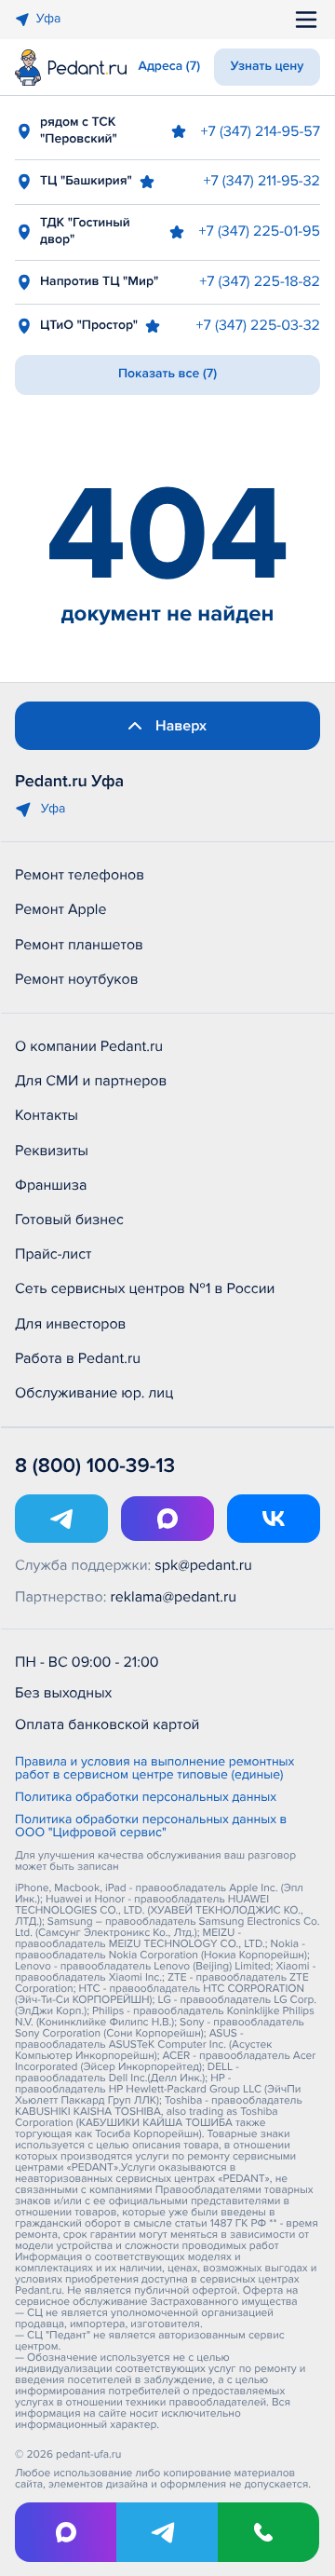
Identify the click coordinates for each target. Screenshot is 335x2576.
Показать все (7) (167, 374)
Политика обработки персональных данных (146, 1798)
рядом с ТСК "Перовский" (79, 131)
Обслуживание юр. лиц (94, 1393)
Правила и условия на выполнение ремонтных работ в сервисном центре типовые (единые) (154, 1769)
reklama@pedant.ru (174, 1597)
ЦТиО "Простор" (89, 326)
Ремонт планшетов (79, 945)
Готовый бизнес (69, 1220)
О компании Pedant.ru (89, 1046)
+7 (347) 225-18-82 (260, 281)
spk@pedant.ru (203, 1565)
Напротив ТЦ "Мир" (99, 282)
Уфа (48, 19)
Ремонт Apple (60, 909)
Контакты (47, 1115)
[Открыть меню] (306, 20)
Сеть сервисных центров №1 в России (145, 1288)
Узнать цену (268, 67)
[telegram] (167, 2532)
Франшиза (51, 1185)
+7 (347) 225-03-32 (258, 325)
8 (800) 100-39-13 (95, 1466)
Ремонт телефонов (80, 875)
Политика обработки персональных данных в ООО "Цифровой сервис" (151, 1827)
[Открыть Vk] (274, 1519)
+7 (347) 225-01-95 (260, 231)
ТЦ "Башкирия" (86, 181)
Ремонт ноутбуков (77, 979)
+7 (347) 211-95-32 (261, 181)
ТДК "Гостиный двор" (85, 232)
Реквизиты (52, 1151)
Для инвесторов (71, 1324)
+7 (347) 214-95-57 (261, 131)
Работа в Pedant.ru (78, 1358)
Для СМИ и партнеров (91, 1081)
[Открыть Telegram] (61, 1519)
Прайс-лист (54, 1254)
